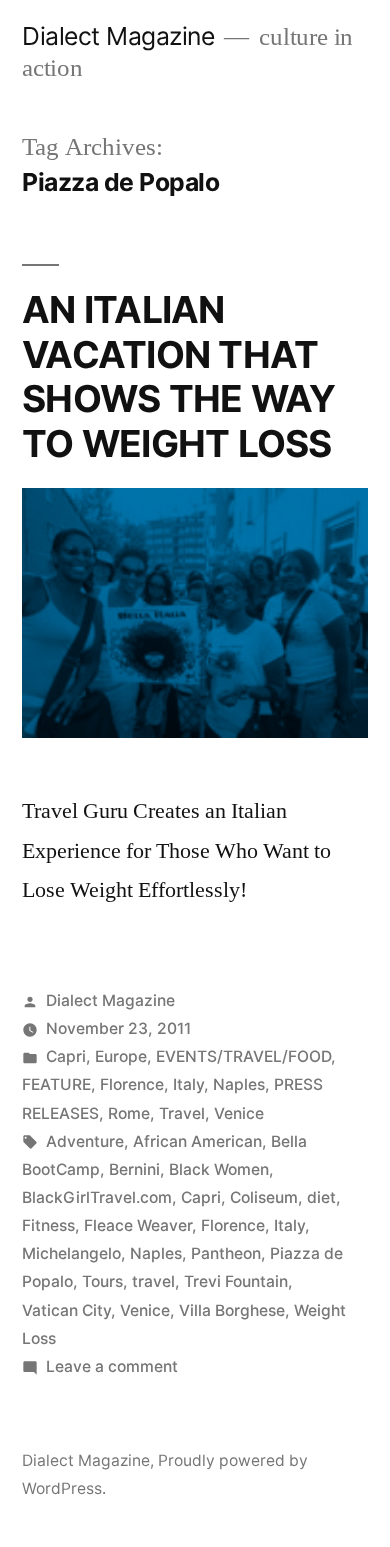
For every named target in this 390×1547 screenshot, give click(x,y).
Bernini (134, 1169)
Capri (66, 1056)
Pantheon (226, 1253)
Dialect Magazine (118, 36)
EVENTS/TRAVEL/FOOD (243, 1056)
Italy (188, 1084)
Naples (239, 1084)
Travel (182, 1113)
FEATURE (56, 1084)
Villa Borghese (232, 1310)
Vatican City (66, 1310)
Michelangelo (71, 1253)
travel (153, 1281)
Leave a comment (112, 1366)
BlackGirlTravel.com (97, 1197)
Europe (121, 1056)
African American (197, 1141)
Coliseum (264, 1197)
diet (321, 1197)
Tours (102, 1281)
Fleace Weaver (138, 1225)
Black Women (219, 1169)
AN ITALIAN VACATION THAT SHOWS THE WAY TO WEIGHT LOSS (178, 376)
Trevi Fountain (236, 1281)
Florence (132, 1084)
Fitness (48, 1225)
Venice (239, 1113)
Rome (129, 1113)
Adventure (85, 1141)
